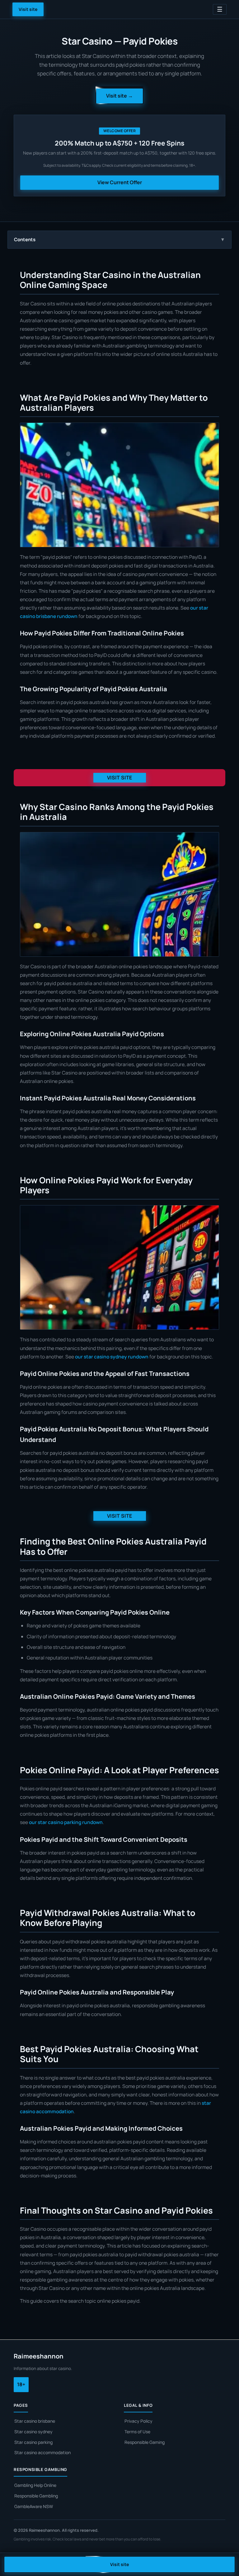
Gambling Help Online (35, 2485)
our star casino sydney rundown (112, 1357)
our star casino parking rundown (66, 1822)
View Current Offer (120, 182)
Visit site (28, 9)
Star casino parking (33, 2442)
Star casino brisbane (35, 2421)
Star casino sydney (33, 2432)
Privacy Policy (138, 2421)
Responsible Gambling (36, 2496)
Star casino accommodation (42, 2452)
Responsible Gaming (145, 2442)
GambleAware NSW (34, 2506)
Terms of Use (137, 2432)
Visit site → (119, 96)
